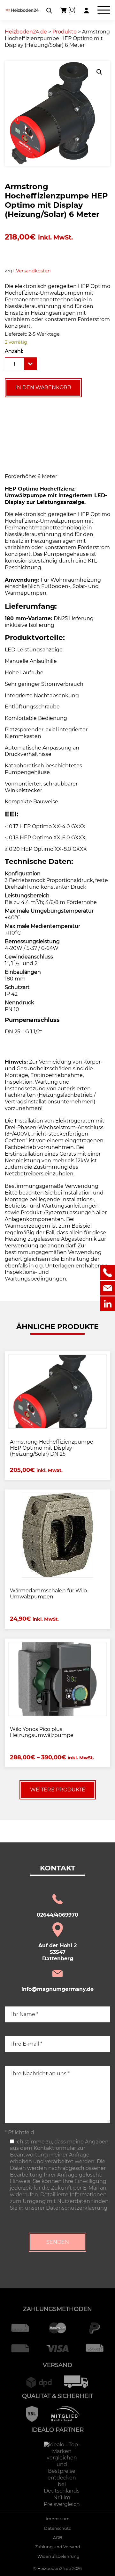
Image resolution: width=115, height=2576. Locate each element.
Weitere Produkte (58, 1790)
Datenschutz (57, 2528)
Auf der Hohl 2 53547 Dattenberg (57, 1952)
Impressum (58, 2519)
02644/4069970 (57, 1915)
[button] (99, 72)
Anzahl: (14, 351)
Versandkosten (33, 271)
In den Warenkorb (43, 387)
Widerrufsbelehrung (58, 2556)
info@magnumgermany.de (57, 1989)
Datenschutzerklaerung (77, 2208)
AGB (58, 2538)
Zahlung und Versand (58, 2547)
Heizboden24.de (54, 2569)
